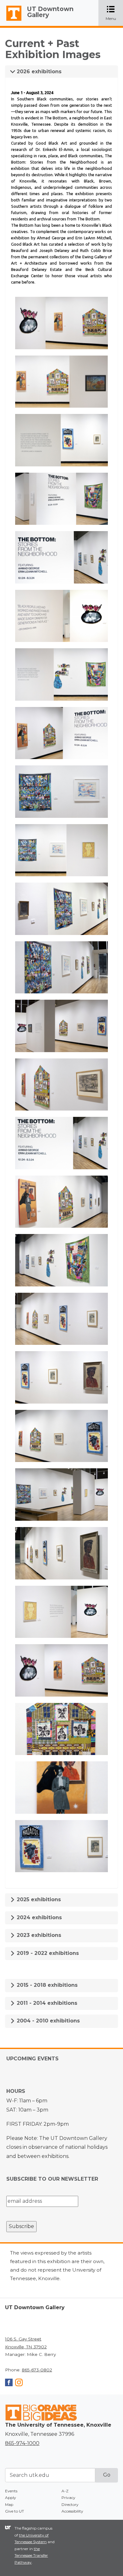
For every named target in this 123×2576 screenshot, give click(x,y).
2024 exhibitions (38, 1917)
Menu (114, 13)
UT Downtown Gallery (50, 12)
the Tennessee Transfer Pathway (31, 2555)
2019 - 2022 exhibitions (47, 1953)
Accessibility (72, 2511)
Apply (11, 2498)
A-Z (65, 2491)
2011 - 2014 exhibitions (46, 2003)
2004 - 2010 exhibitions (47, 2021)
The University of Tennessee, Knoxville (11, 21)
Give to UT (15, 2511)
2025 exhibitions (38, 1899)
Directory (70, 2504)
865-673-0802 (37, 2370)
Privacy (68, 2498)
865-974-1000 (22, 2443)
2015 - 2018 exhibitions (46, 1985)
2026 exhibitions (38, 72)
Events (11, 2491)
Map (9, 2504)
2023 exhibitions (38, 1935)
